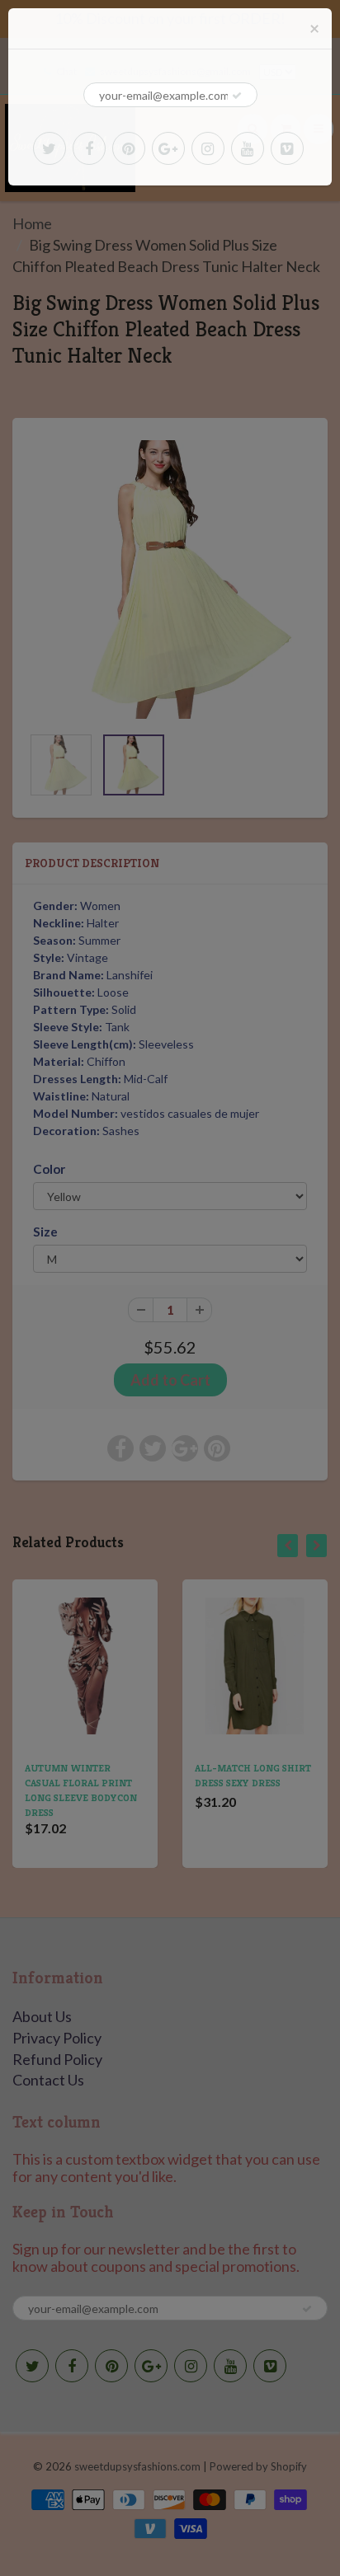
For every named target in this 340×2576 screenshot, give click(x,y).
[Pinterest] (129, 148)
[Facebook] (89, 148)
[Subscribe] (237, 96)
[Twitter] (50, 148)
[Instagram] (208, 148)
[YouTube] (248, 148)
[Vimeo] (287, 148)
